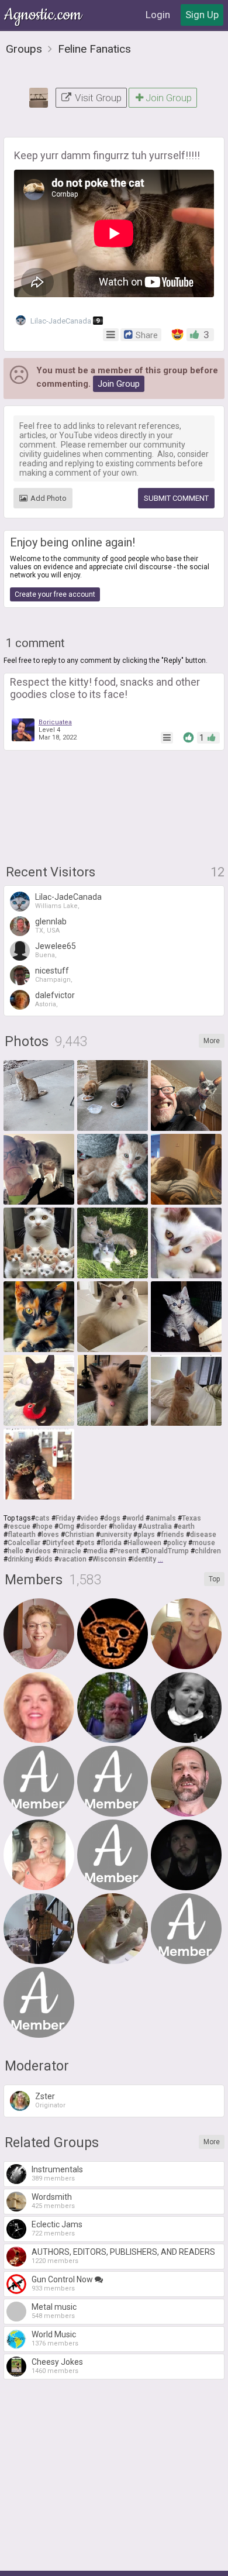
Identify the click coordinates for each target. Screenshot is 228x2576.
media (97, 1551)
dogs (112, 1518)
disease (203, 1535)
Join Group (169, 98)
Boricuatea (55, 722)
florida (111, 1543)
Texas (191, 1518)
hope (44, 1526)
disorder (94, 1526)
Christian (80, 1535)
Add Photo (49, 498)
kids (46, 1559)
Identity (144, 1559)
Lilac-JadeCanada (64, 321)
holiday (125, 1526)
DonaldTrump (167, 1551)
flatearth (22, 1535)
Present (126, 1551)
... (160, 1559)
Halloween (144, 1543)
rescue (19, 1526)
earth (186, 1526)
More (212, 1041)
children (208, 1551)
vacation (72, 1559)
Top (214, 1579)
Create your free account (55, 594)
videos (40, 1551)
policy (177, 1543)
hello (15, 1551)
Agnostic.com (44, 15)
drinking (20, 1559)
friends (172, 1535)
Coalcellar (24, 1543)
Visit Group (97, 98)
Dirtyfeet (60, 1543)
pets (87, 1543)
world (135, 1518)
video (89, 1518)
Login (158, 15)
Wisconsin (109, 1559)
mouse (204, 1543)
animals (163, 1518)
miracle (69, 1551)
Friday (65, 1518)
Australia (157, 1526)
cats (42, 1518)
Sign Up (202, 15)
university (116, 1535)
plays (146, 1535)
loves (50, 1535)
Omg (66, 1526)
